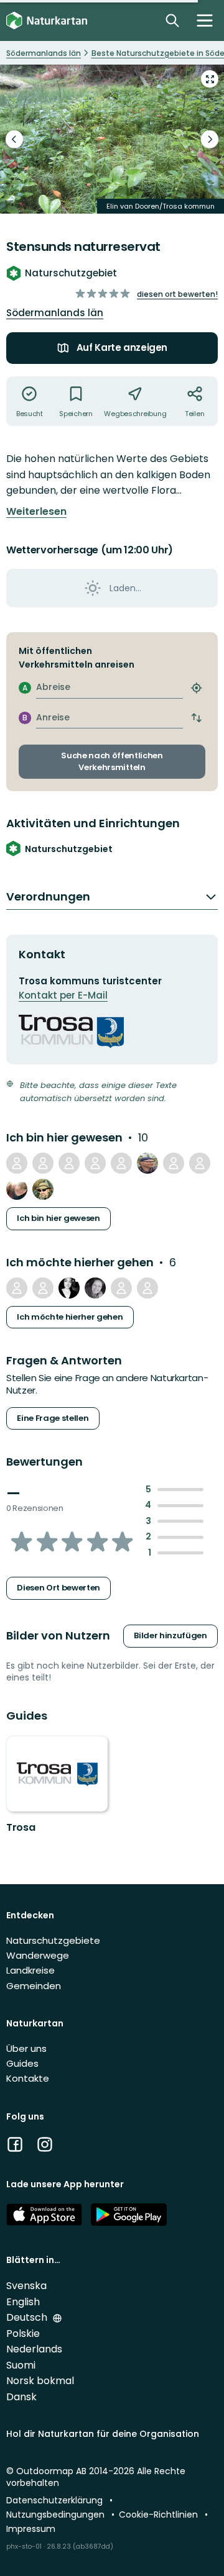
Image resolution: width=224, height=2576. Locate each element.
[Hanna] (17, 1189)
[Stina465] (95, 1163)
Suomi (21, 2365)
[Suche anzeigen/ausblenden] (172, 20)
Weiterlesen (36, 512)
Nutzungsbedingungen (57, 2515)
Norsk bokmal (40, 2381)
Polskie (23, 2333)
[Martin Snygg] (69, 1163)
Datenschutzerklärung (56, 2500)
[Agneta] (174, 1163)
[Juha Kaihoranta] (147, 1163)
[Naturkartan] (47, 21)
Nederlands (34, 2349)
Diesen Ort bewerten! (177, 294)
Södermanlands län (55, 313)
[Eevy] (43, 1163)
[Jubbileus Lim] (200, 1163)
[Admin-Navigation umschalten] (205, 20)
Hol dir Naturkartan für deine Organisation (103, 2434)
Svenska (26, 2286)
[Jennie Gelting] (147, 1288)
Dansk (21, 2397)
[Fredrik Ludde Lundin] (17, 1163)
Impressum (31, 2529)
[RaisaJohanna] (69, 1288)
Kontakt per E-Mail (63, 995)
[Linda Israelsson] (95, 1288)
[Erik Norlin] (121, 1163)
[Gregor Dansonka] (43, 1189)
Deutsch (28, 2317)
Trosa (21, 1827)
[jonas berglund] (121, 1288)
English (23, 2302)
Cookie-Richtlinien (160, 2515)
